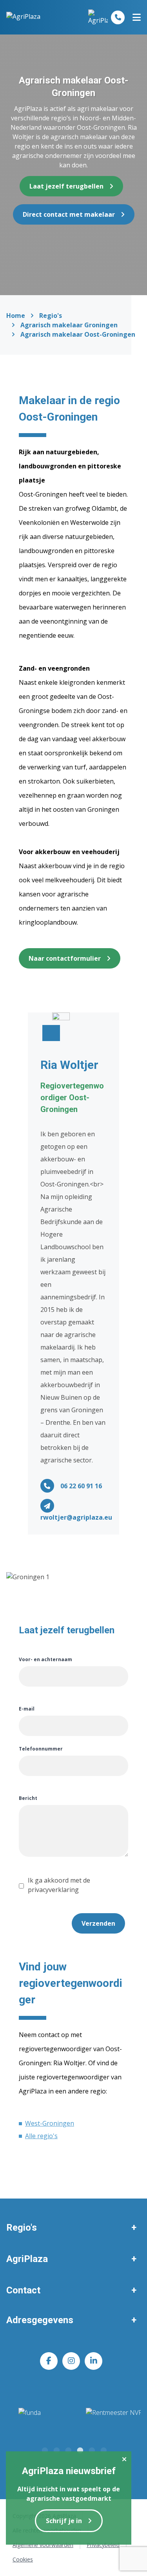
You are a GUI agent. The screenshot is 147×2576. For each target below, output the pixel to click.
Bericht (28, 1798)
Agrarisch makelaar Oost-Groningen (78, 334)
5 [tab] (91, 2449)
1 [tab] (44, 2449)
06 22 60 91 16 (81, 1486)
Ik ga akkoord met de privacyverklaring (59, 1885)
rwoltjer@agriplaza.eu (76, 1517)
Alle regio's (41, 2136)
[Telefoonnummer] (118, 17)
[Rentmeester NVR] (73, 2418)
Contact (23, 2290)
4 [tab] (80, 2449)
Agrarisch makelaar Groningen (69, 325)
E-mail (27, 1709)
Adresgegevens (40, 2320)
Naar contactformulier (65, 958)
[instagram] (71, 2361)
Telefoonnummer (41, 1749)
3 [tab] (68, 2449)
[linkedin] (93, 2361)
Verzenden (98, 1923)
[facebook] (49, 2361)
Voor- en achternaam (45, 1659)
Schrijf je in (64, 2521)
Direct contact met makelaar (69, 214)
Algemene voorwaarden (43, 2545)
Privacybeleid (103, 2545)
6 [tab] (103, 2449)
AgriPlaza (27, 2259)
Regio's (51, 316)
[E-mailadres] (47, 1506)
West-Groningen (50, 2123)
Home (16, 316)
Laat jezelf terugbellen (66, 186)
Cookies (23, 2559)
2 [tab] (56, 2449)
